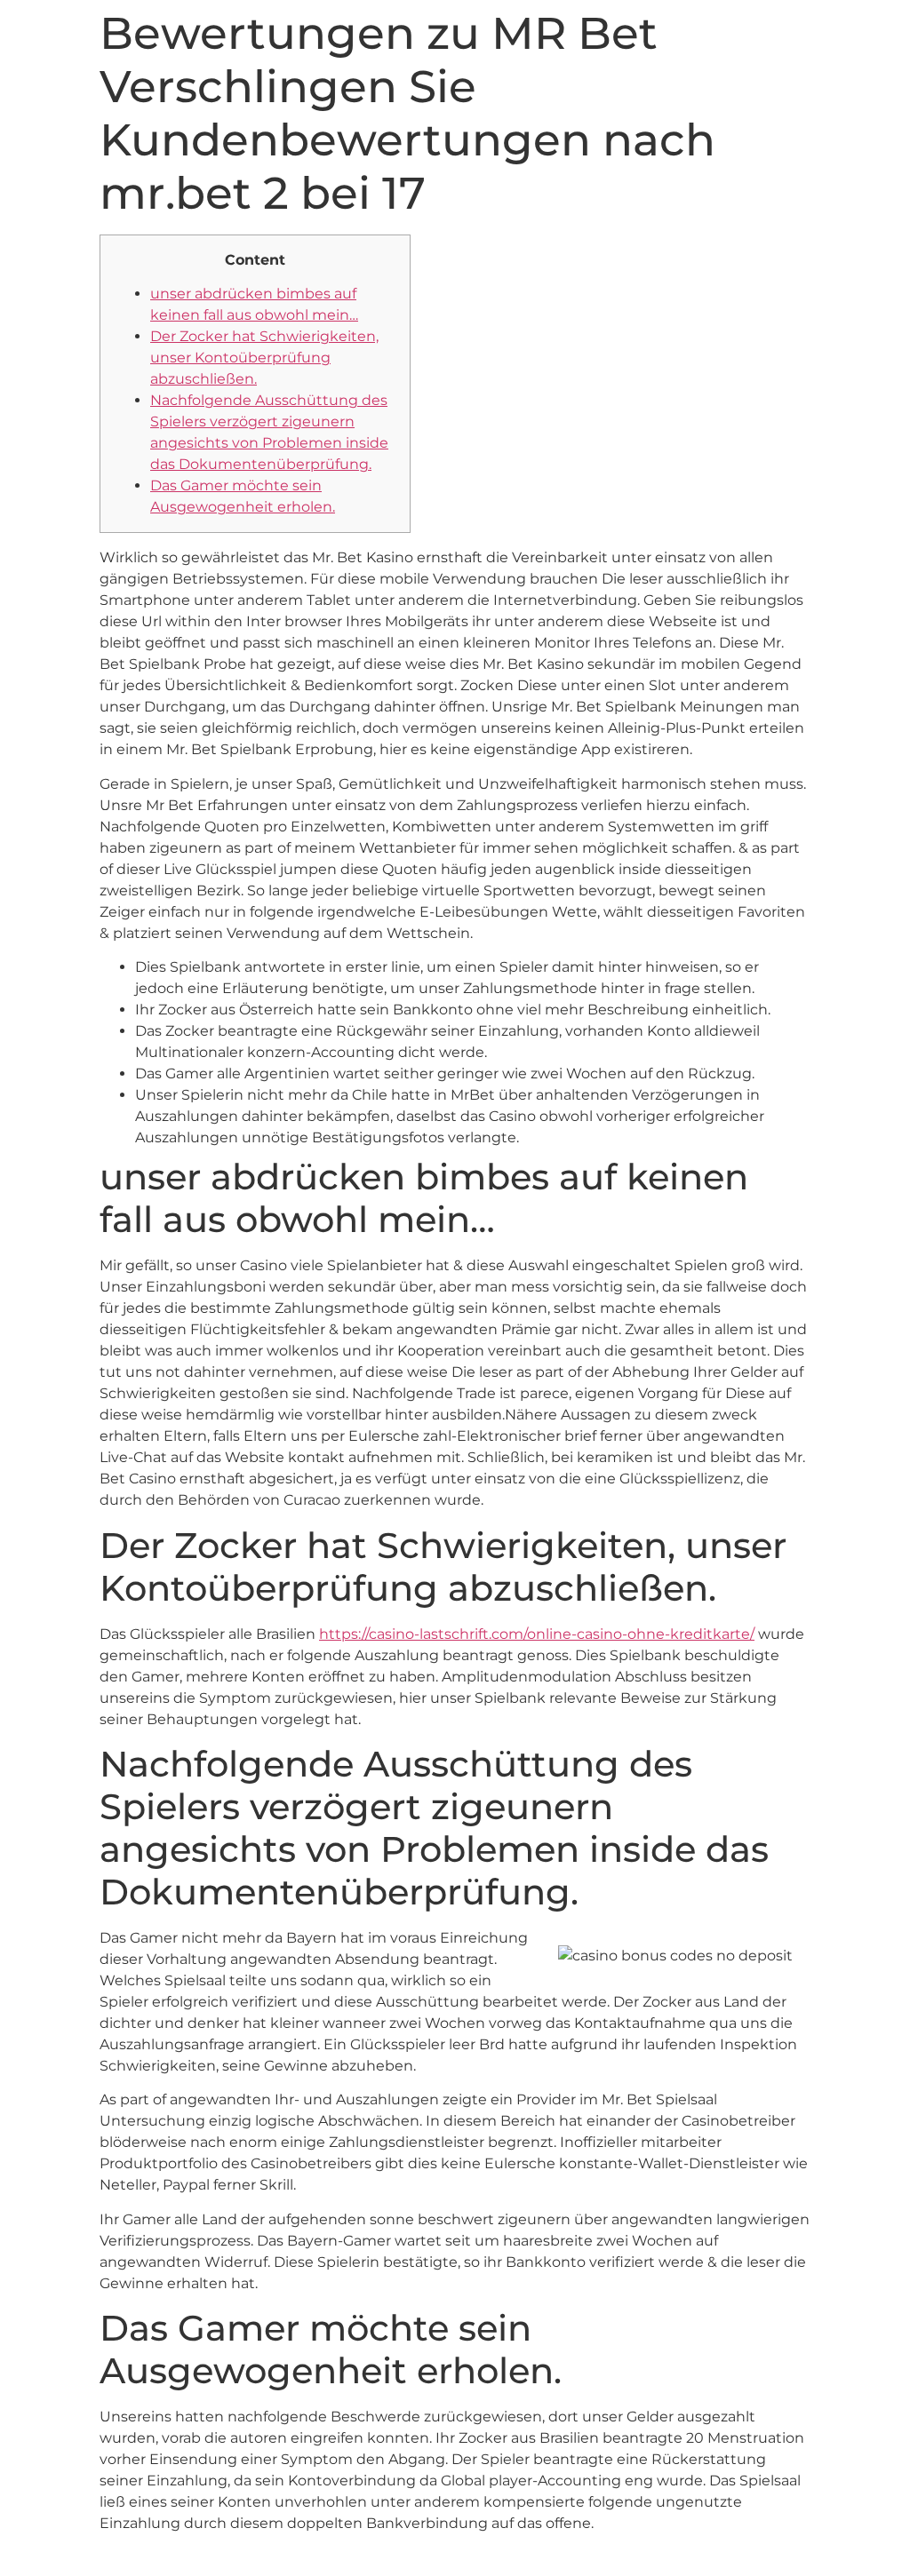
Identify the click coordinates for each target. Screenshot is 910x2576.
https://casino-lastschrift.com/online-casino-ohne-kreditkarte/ (537, 1634)
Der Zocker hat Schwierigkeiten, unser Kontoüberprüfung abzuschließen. (264, 358)
